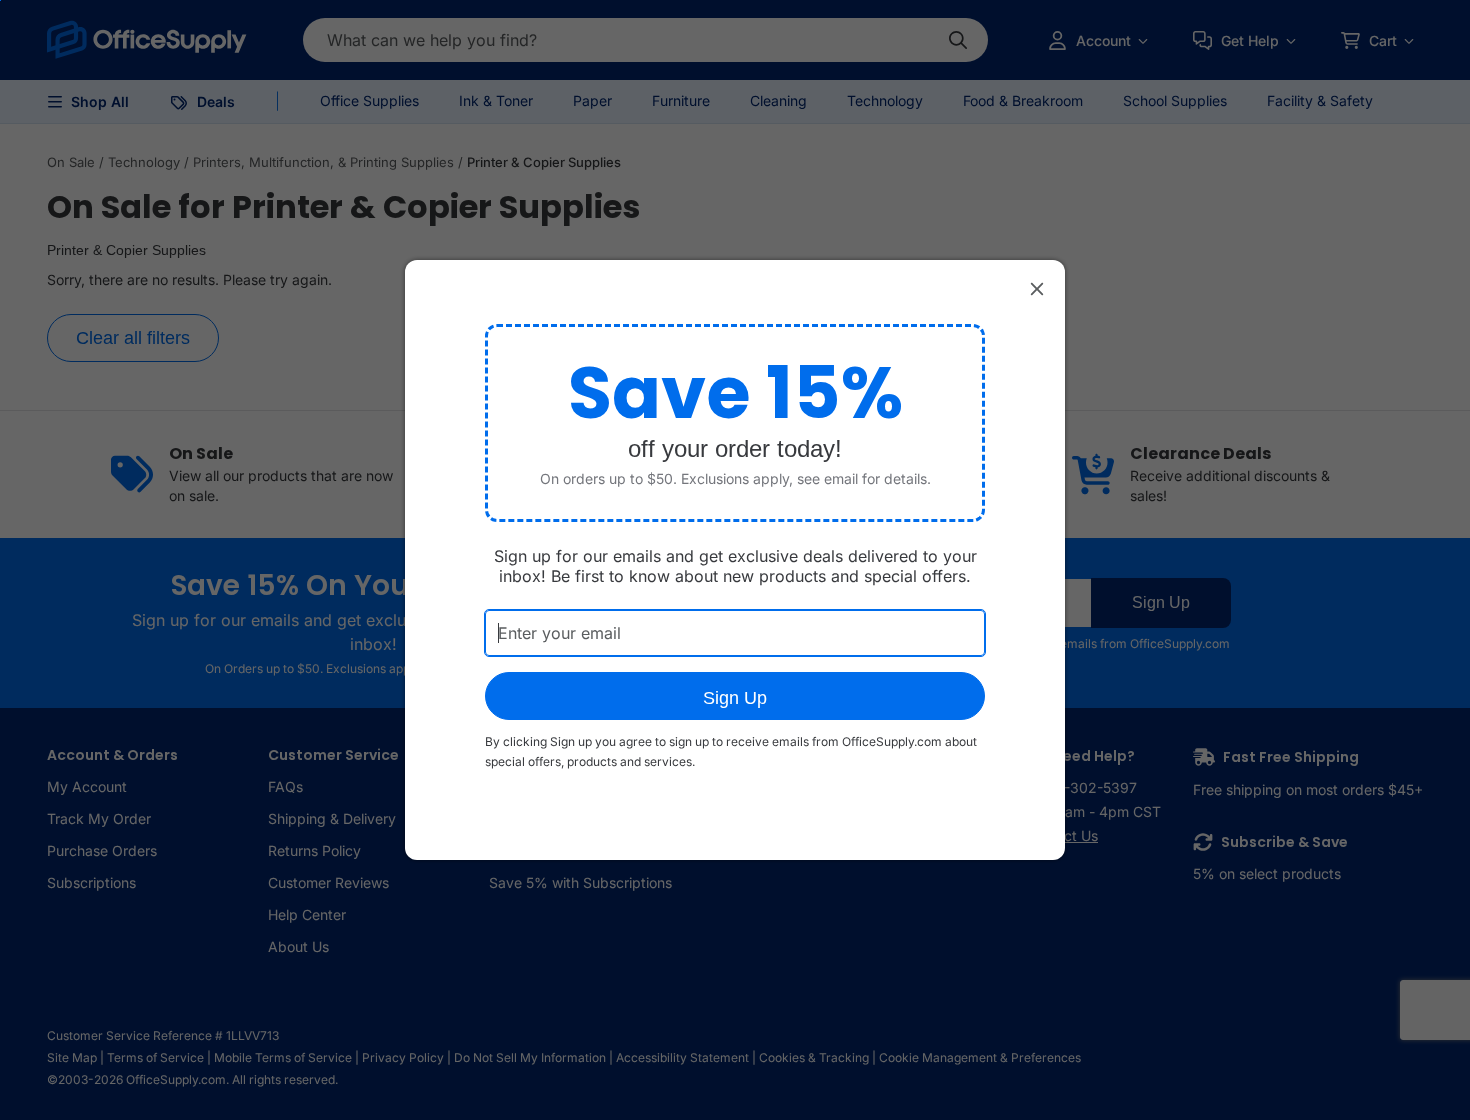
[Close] (1037, 288)
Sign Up (735, 698)
